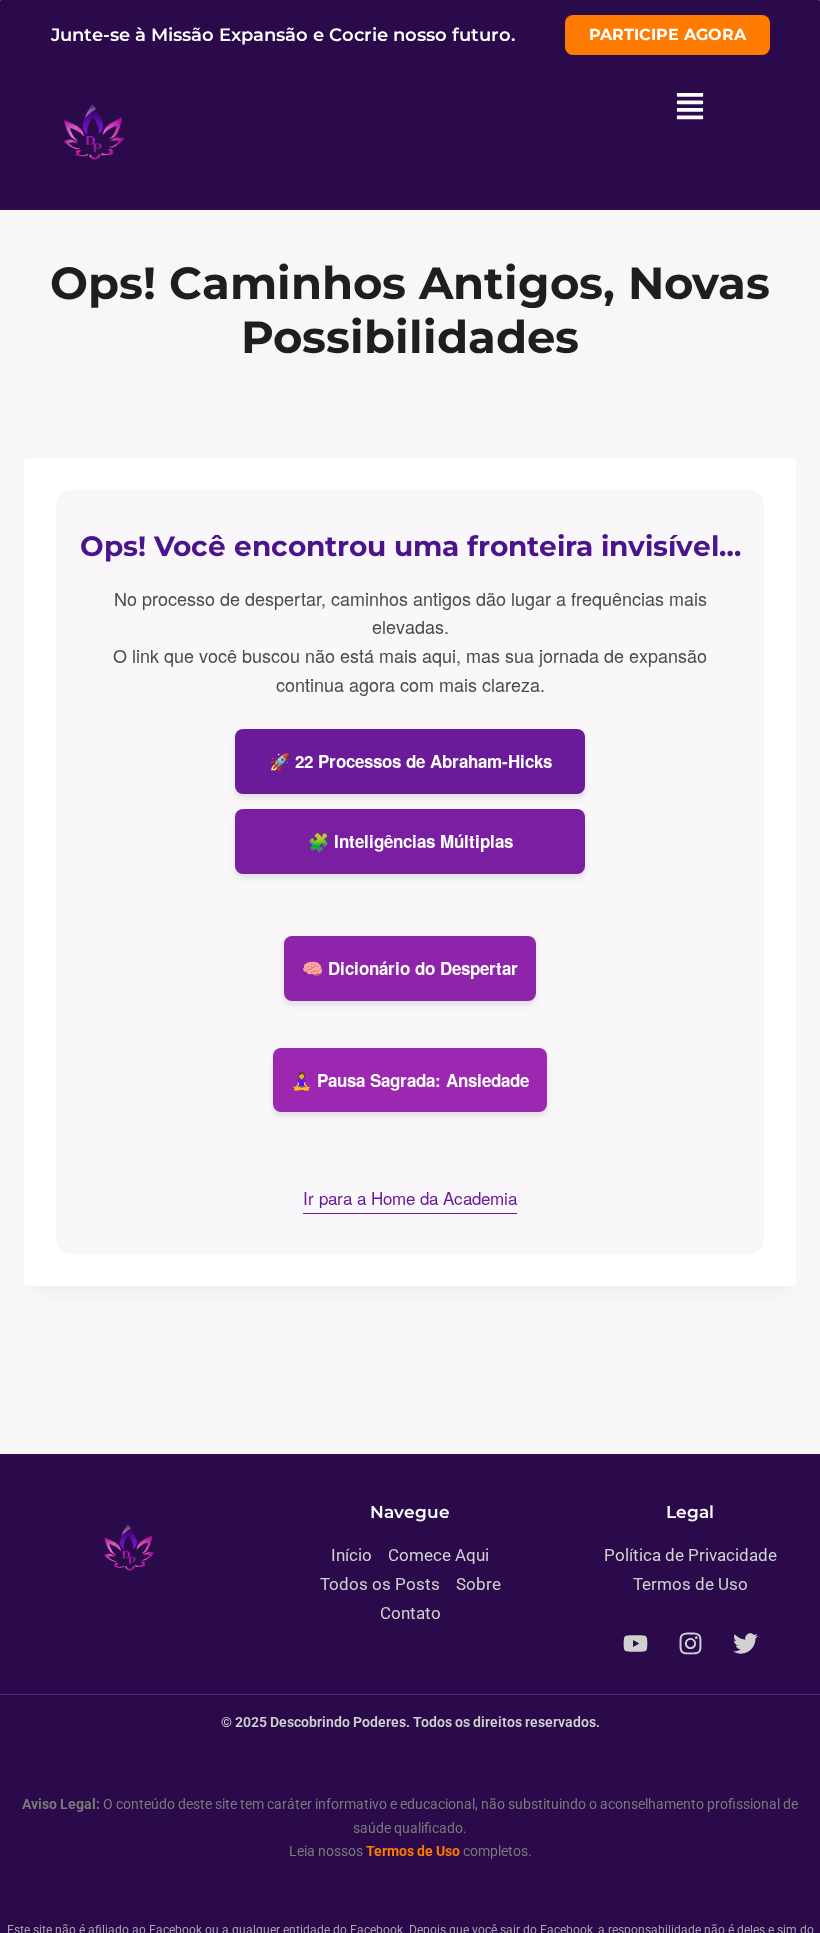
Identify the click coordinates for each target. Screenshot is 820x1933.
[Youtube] (635, 1644)
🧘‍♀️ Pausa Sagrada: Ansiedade (410, 1080)
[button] (690, 108)
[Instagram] (690, 1644)
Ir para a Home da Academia (410, 1197)
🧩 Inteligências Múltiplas (410, 841)
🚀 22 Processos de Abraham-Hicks (410, 761)
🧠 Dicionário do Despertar (410, 968)
